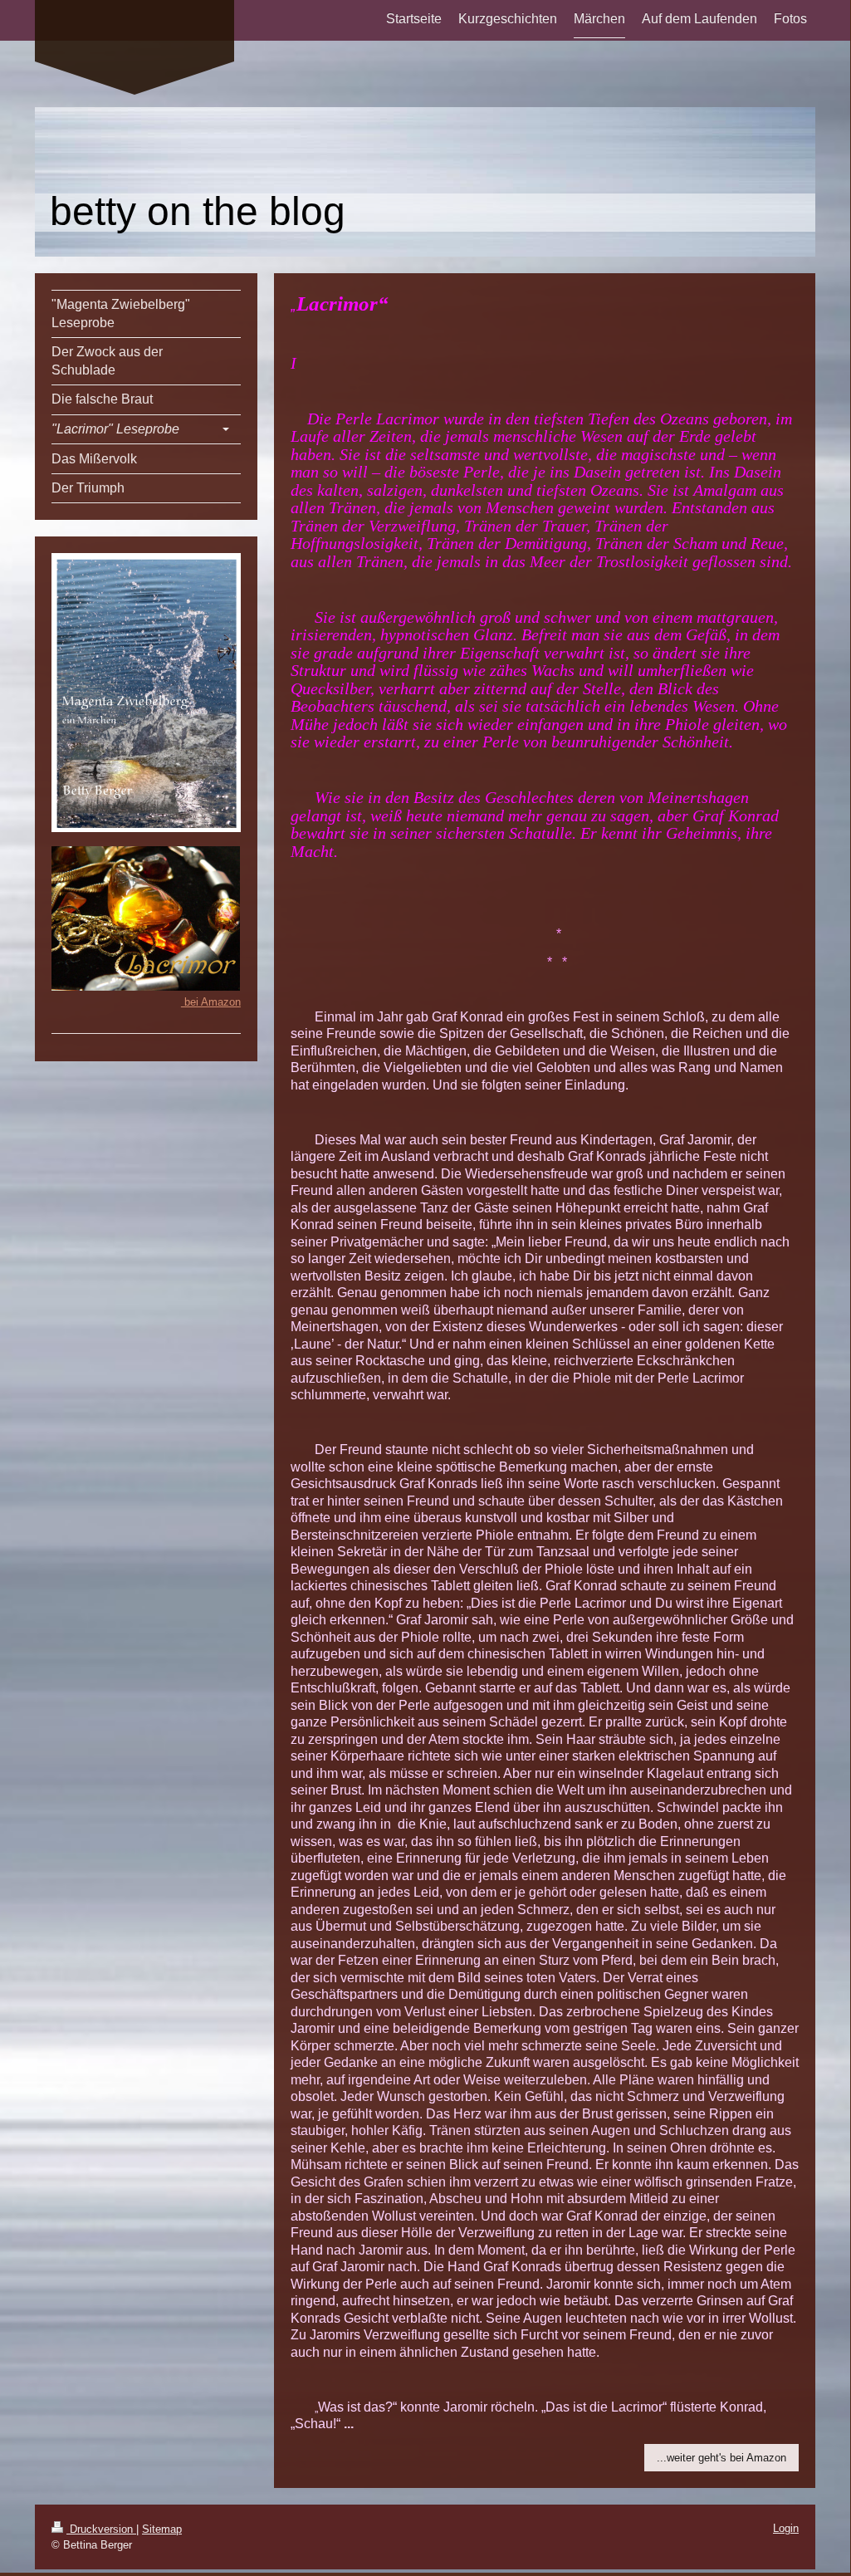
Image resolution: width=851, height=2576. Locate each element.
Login (786, 2528)
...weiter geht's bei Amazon (721, 2458)
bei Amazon (211, 1002)
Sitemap (162, 2529)
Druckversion (101, 2529)
